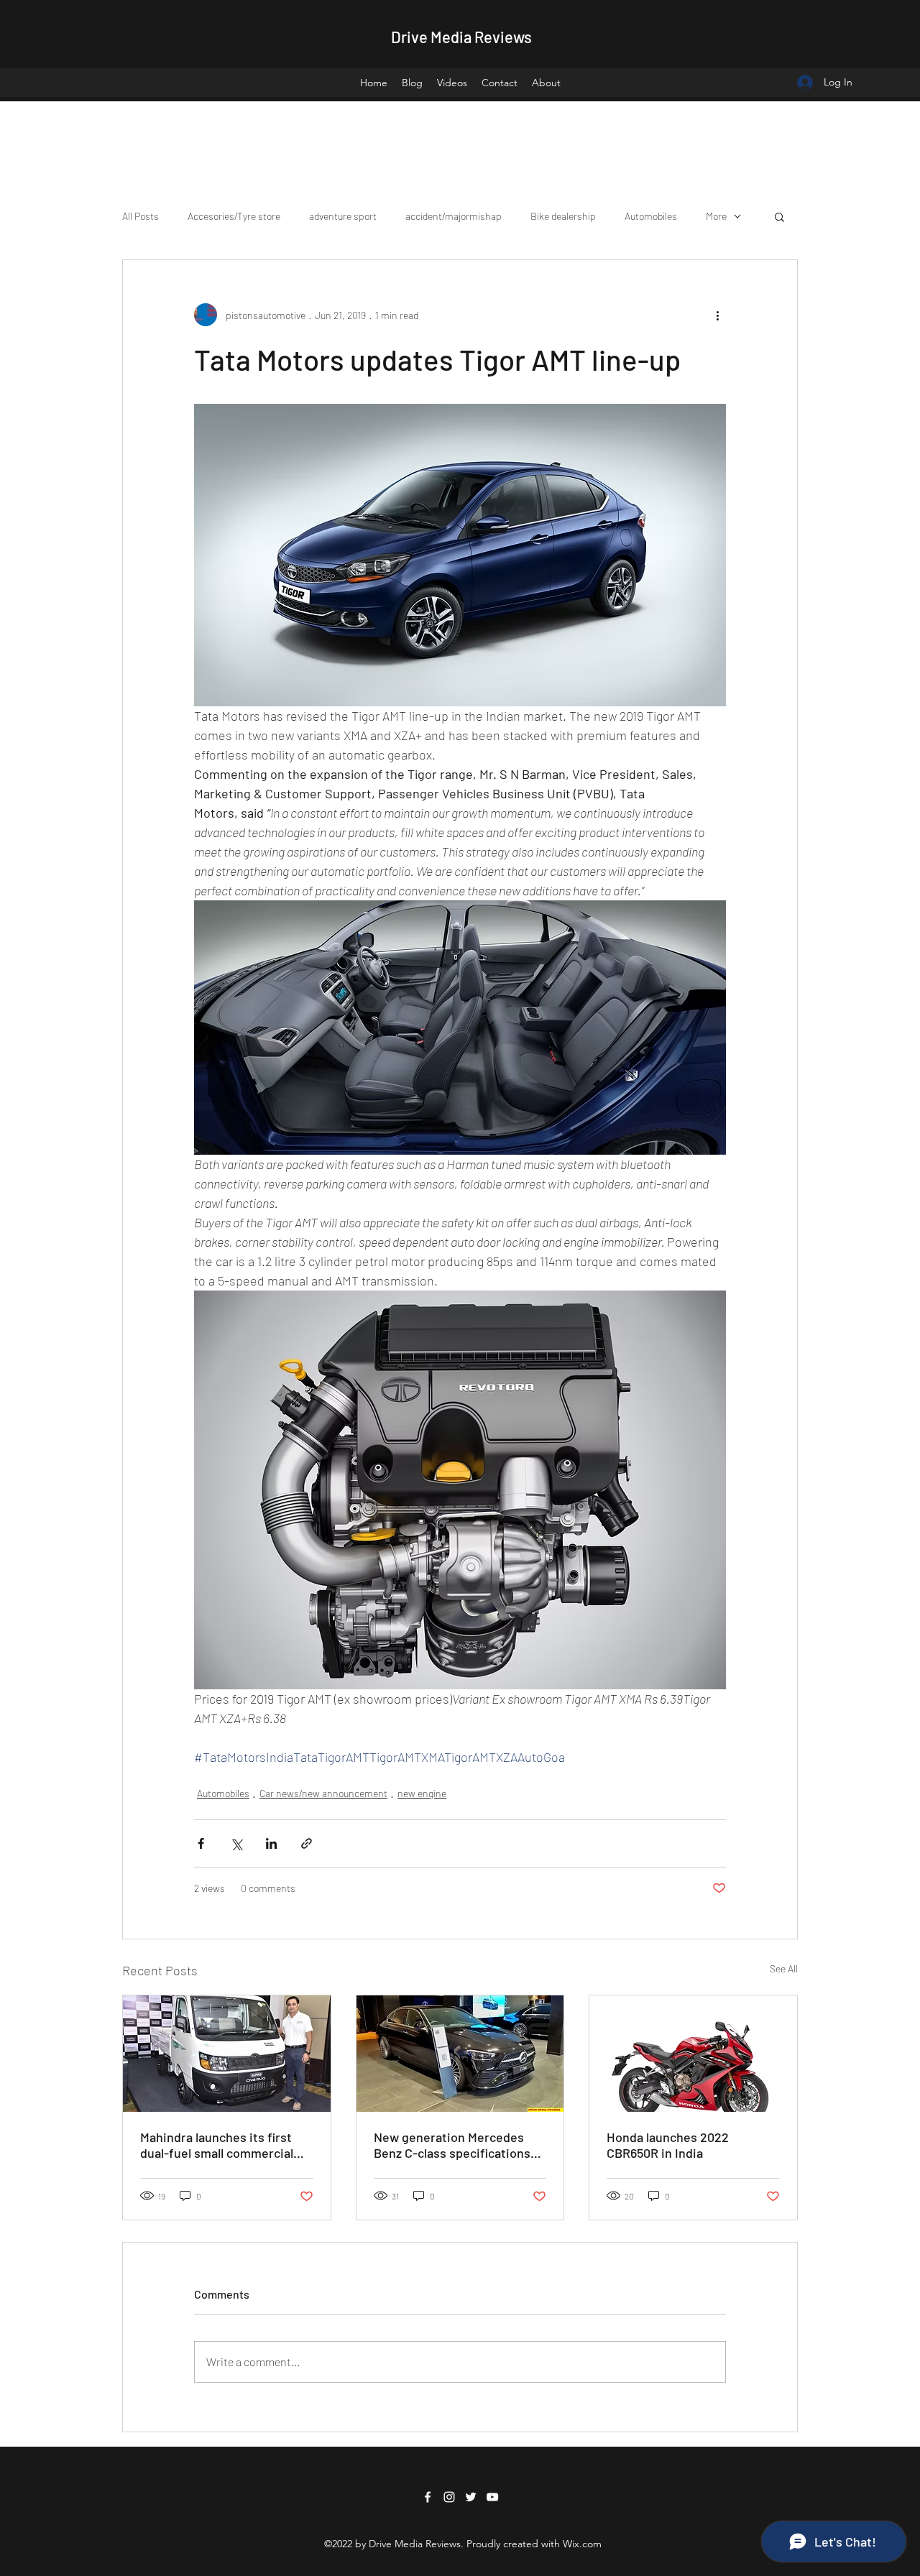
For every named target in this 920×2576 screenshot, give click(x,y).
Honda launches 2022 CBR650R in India (668, 2145)
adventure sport (343, 216)
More (716, 216)
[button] (779, 216)
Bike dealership (563, 216)
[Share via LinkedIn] (271, 1843)
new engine (422, 1793)
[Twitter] (471, 2497)
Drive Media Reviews (461, 37)
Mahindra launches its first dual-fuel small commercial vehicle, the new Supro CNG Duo (219, 2145)
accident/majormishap (454, 216)
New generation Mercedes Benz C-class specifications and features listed (452, 2145)
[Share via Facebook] (201, 1843)
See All (784, 1968)
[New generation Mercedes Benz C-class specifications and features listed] (460, 2054)
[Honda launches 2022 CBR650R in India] (693, 2054)
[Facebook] (428, 2497)
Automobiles (651, 216)
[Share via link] (307, 1843)
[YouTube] (492, 2497)
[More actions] (717, 315)
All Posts (141, 216)
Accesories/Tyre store (234, 216)
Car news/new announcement (323, 1793)
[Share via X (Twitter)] (236, 1843)
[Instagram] (449, 2497)
